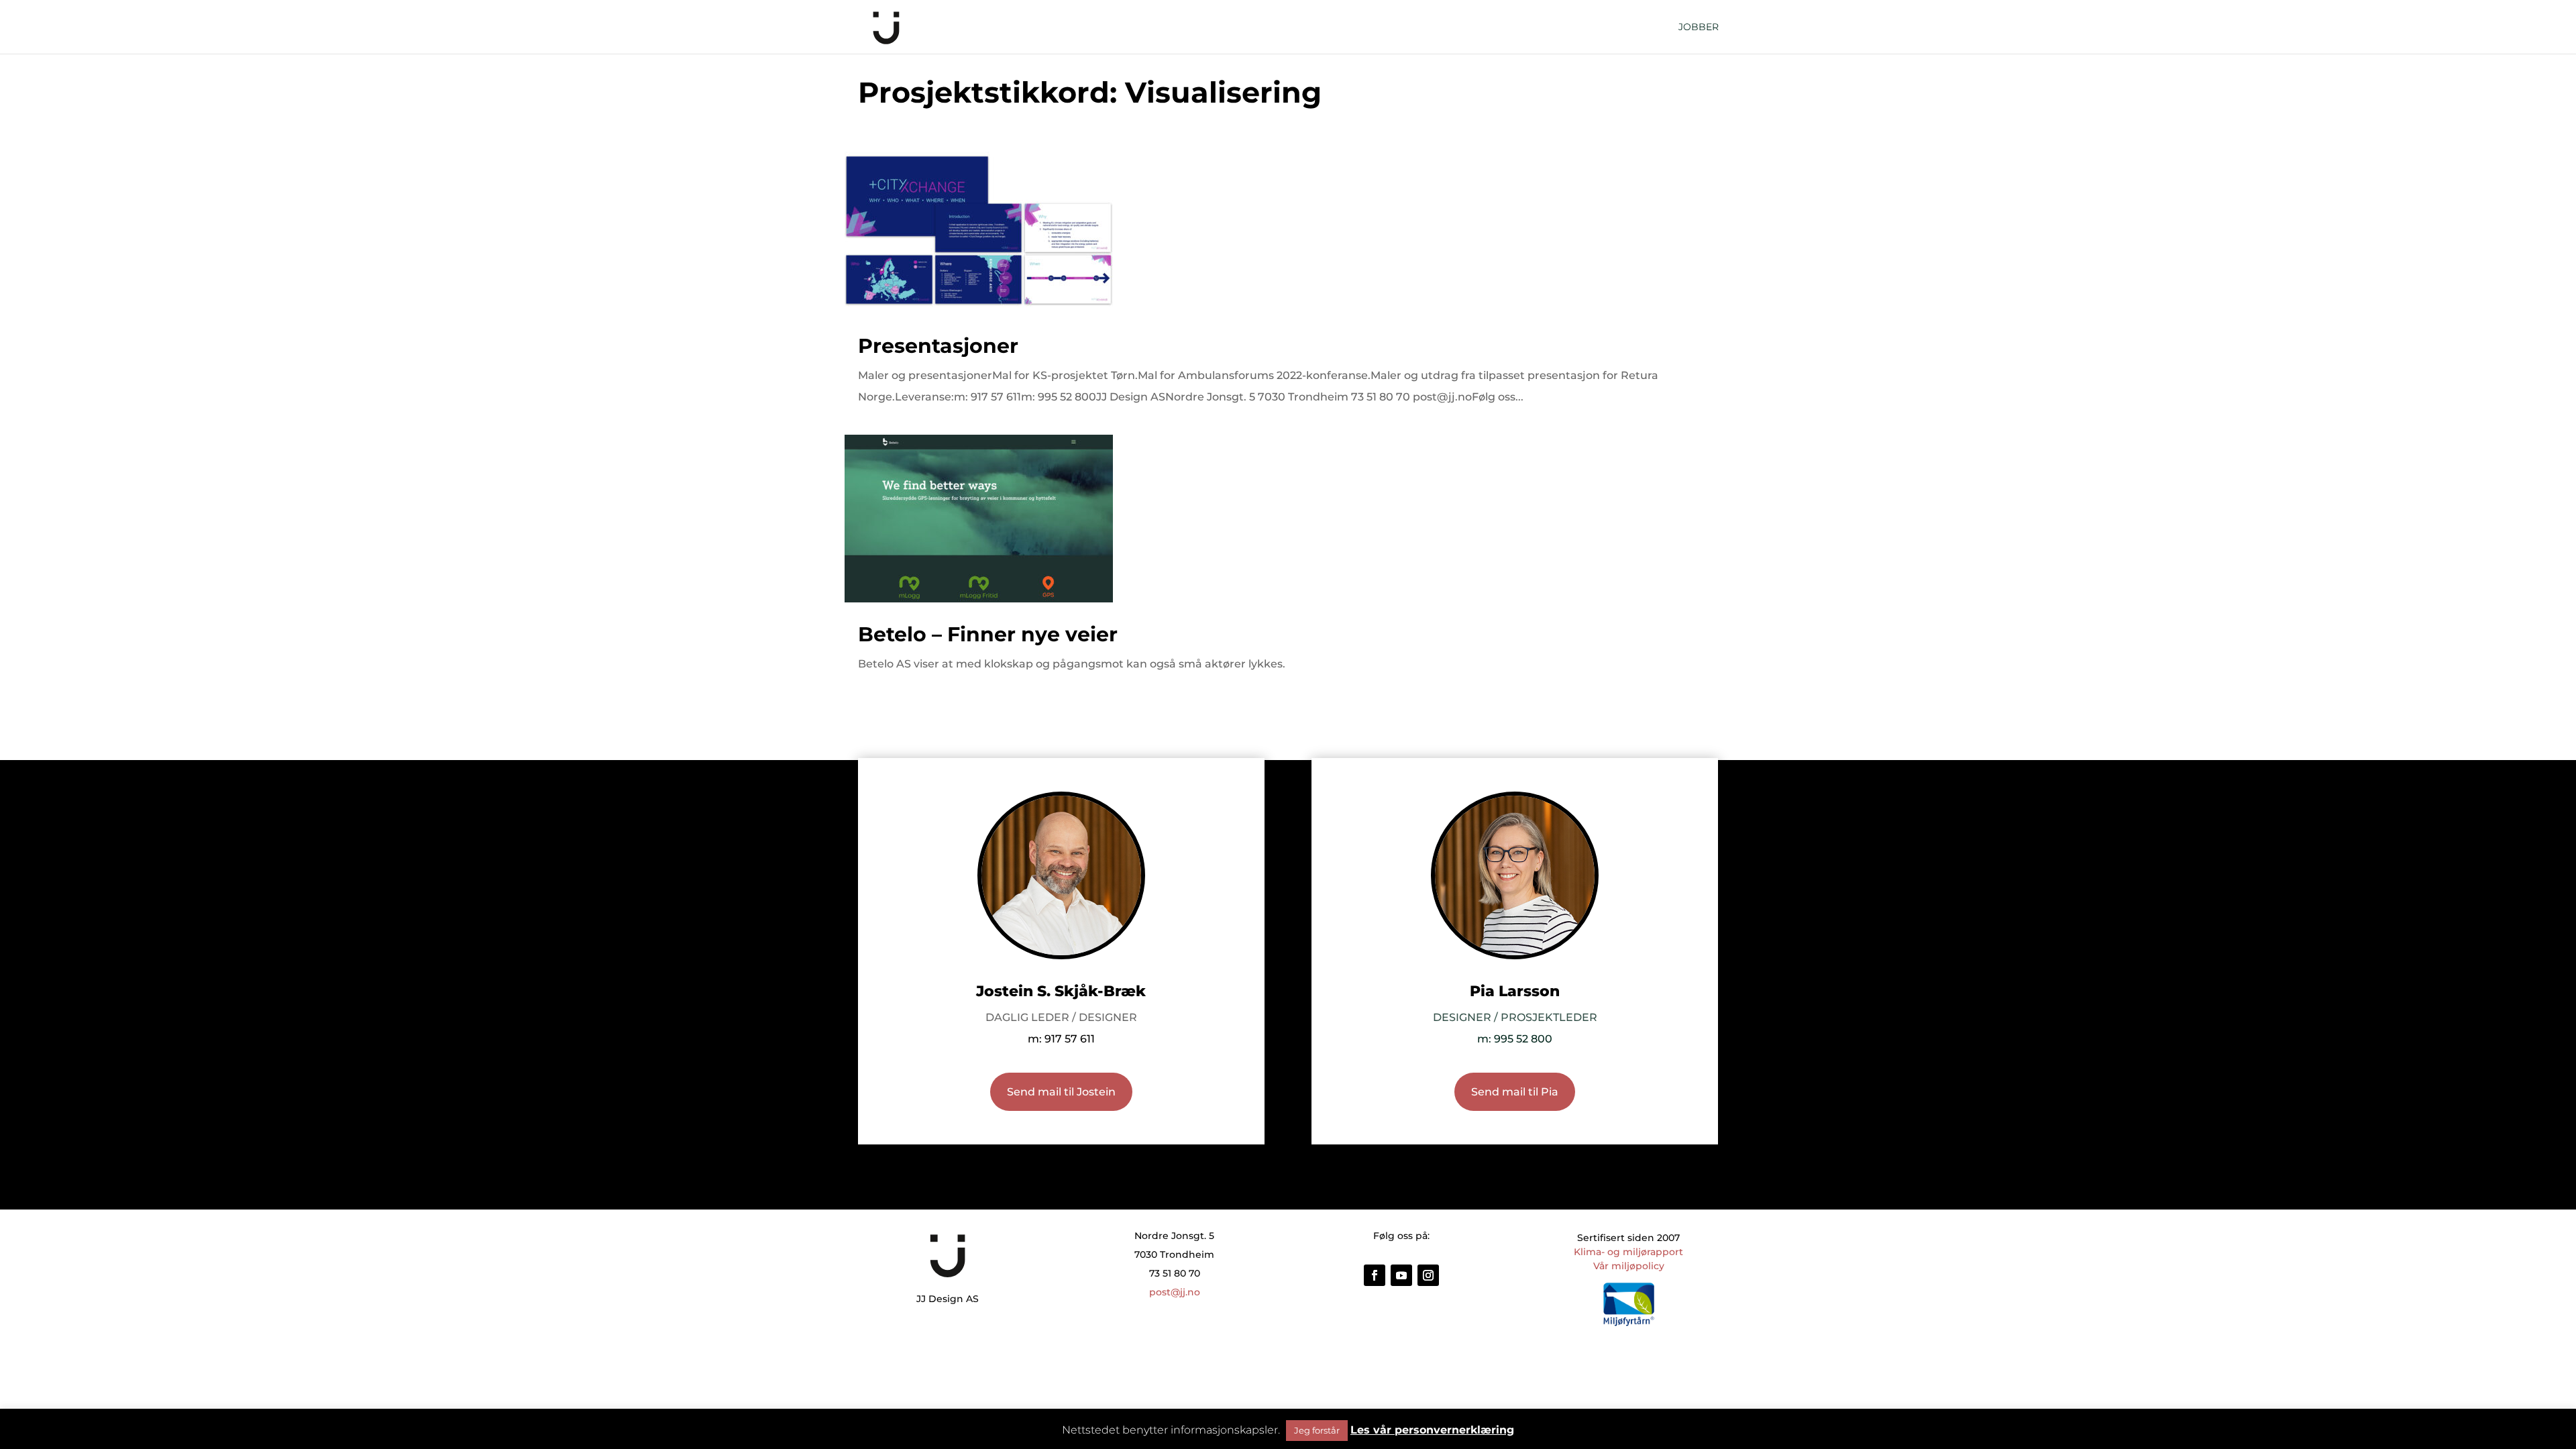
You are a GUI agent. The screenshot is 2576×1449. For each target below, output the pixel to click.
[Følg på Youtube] (1401, 1275)
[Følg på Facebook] (1375, 1275)
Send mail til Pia (1515, 1092)
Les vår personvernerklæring (1432, 1430)
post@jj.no (1175, 1292)
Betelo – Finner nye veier (988, 634)
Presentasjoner (938, 346)
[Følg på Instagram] (1428, 1275)
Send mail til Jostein (1061, 1092)
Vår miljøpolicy (1629, 1266)
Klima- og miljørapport (1628, 1252)
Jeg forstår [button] (1317, 1430)
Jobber (1699, 28)
